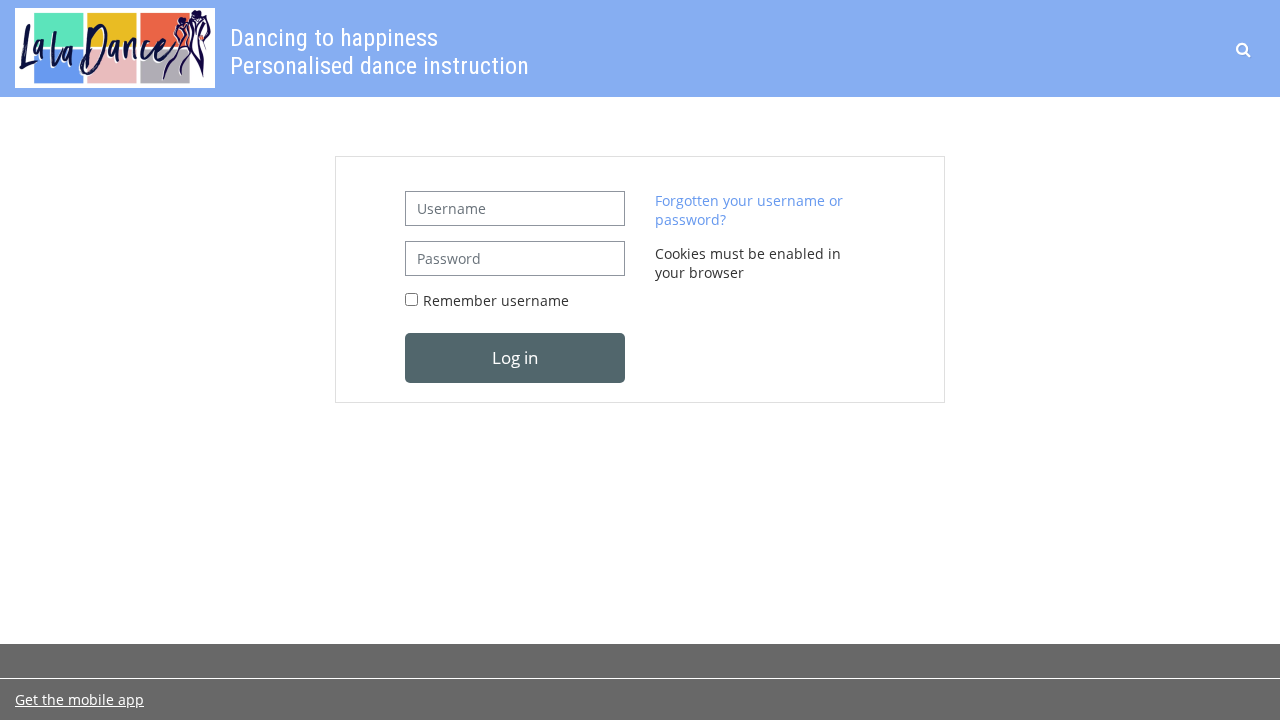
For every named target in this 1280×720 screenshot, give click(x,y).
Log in (515, 357)
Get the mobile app (79, 699)
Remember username (496, 300)
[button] (1245, 48)
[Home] (115, 46)
